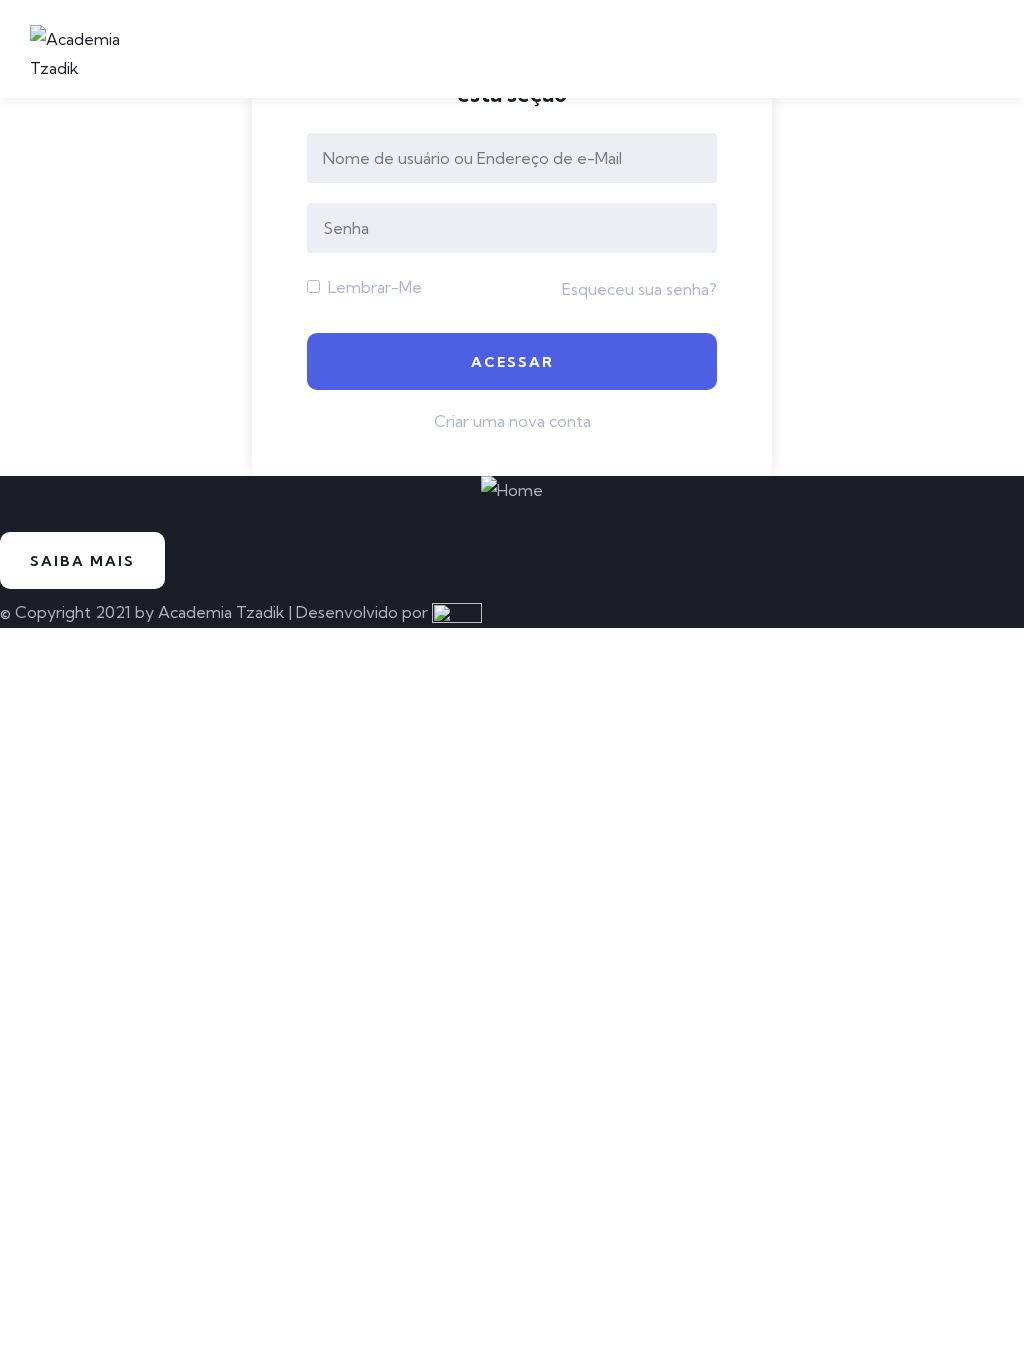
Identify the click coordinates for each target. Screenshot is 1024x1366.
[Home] (512, 490)
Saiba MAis (82, 561)
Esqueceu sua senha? (639, 289)
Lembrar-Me (373, 287)
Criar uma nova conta (512, 421)
